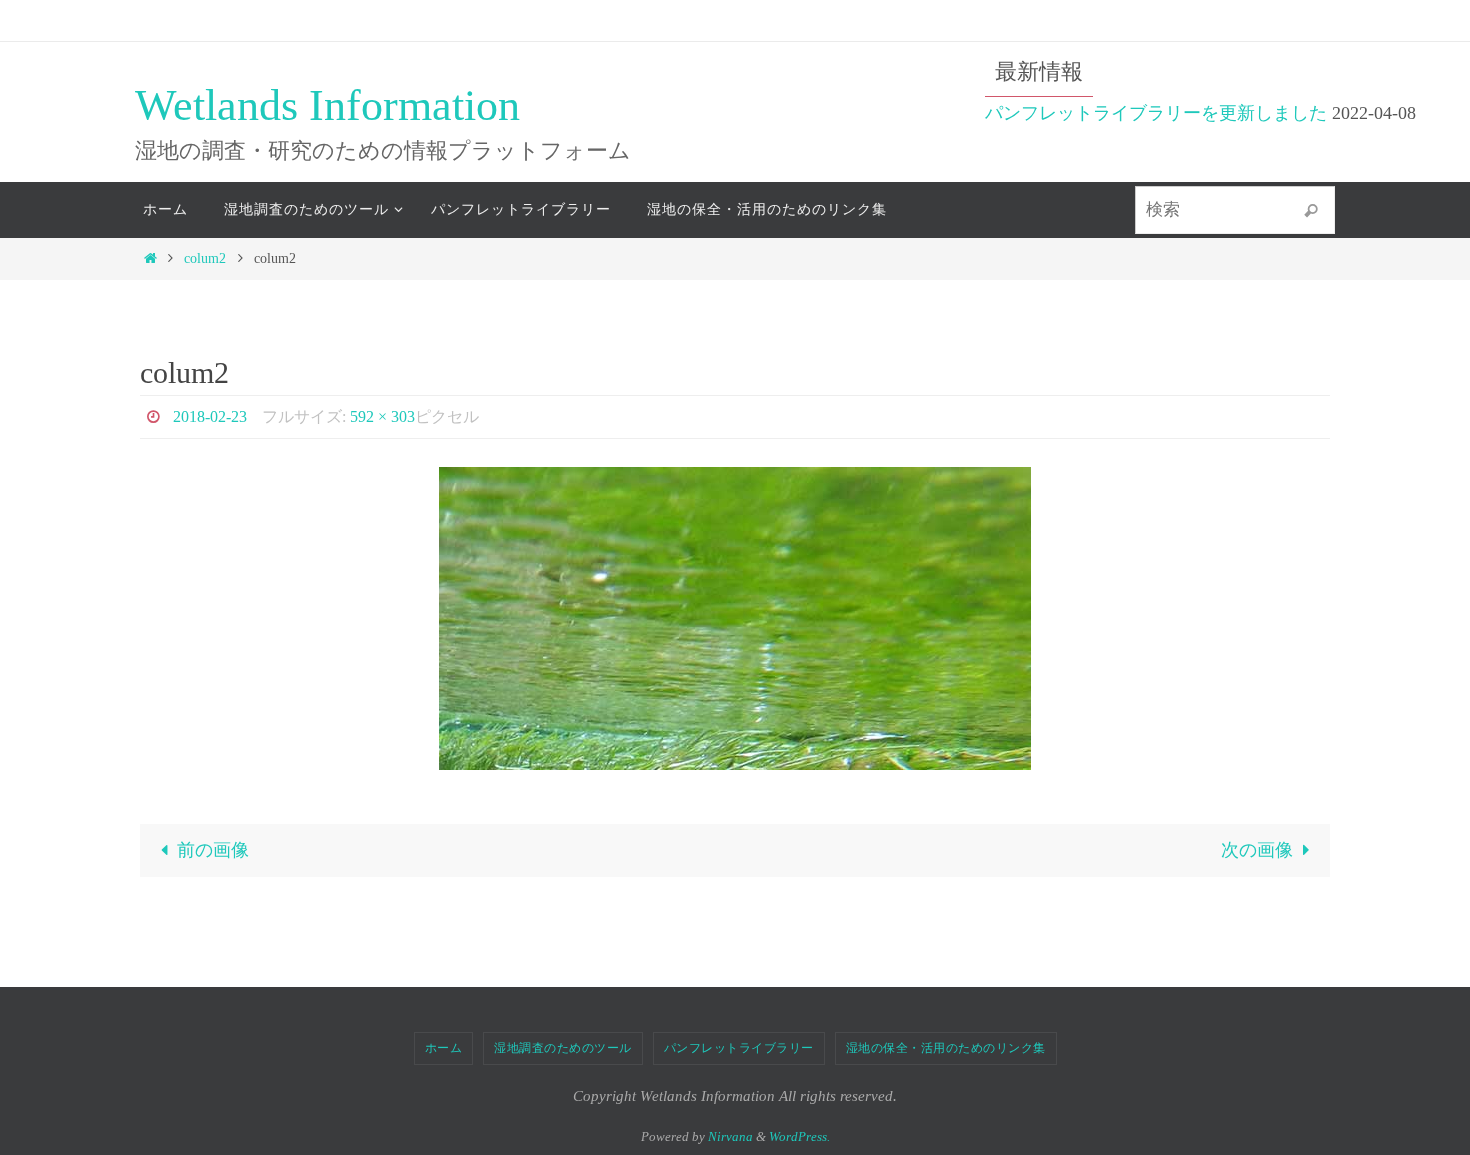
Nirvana (730, 1136)
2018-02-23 (210, 416)
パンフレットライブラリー (739, 1048)
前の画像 (213, 850)
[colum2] (735, 618)
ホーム (444, 1048)
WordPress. (799, 1136)
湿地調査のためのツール (563, 1048)
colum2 (205, 258)
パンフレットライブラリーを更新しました (1156, 113)
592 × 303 (382, 416)
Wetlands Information (327, 105)
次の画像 (1257, 850)
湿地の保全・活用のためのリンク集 (946, 1048)
